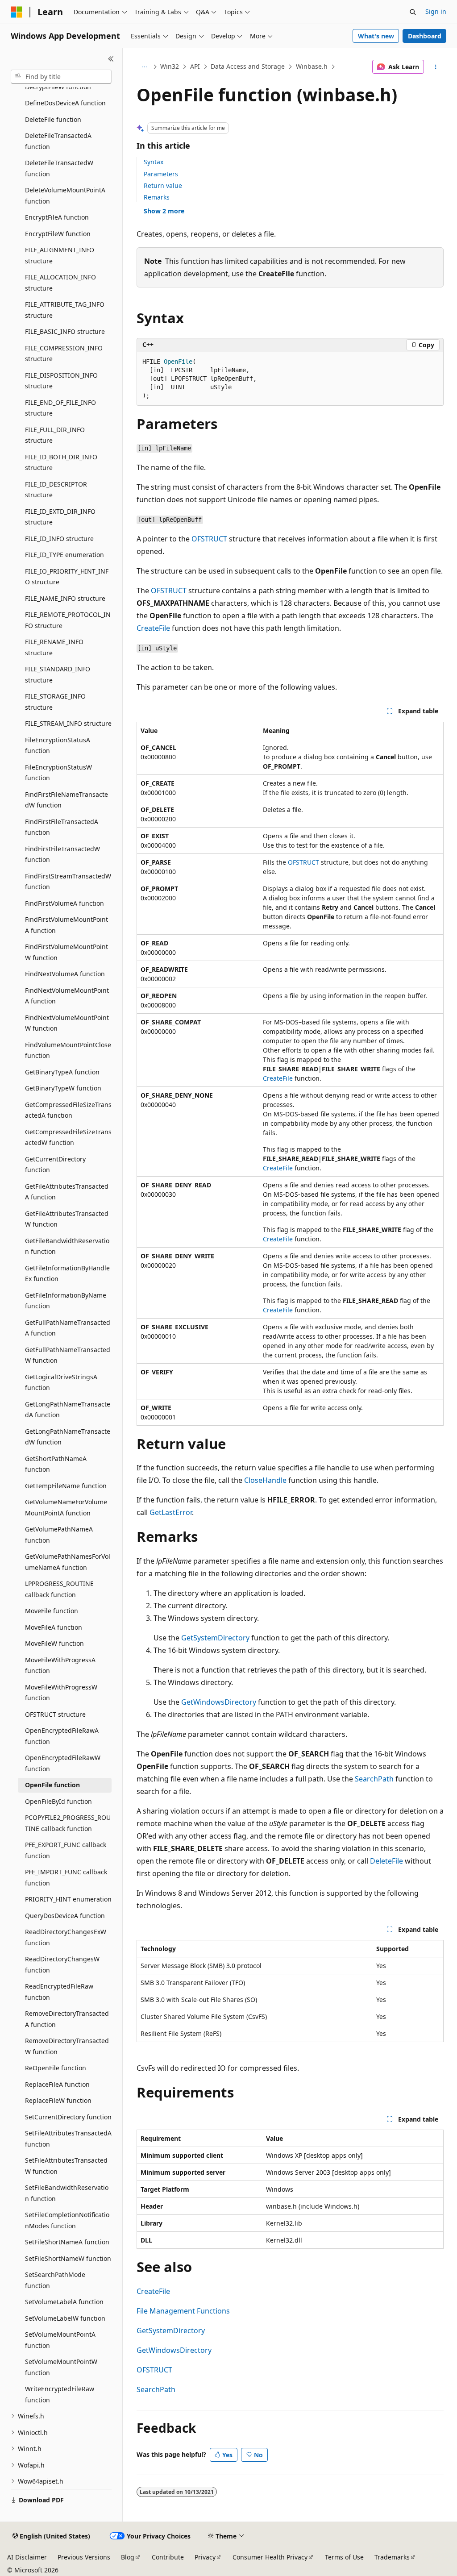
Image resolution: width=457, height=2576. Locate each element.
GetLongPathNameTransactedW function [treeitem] (68, 1437)
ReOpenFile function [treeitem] (56, 2068)
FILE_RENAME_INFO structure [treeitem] (54, 647)
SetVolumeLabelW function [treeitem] (65, 2318)
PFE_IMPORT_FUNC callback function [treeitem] (66, 1877)
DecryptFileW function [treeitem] (58, 87)
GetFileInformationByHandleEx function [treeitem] (67, 1273)
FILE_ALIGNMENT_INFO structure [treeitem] (60, 255)
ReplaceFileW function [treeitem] (58, 2100)
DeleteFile (386, 1861)
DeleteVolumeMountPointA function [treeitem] (65, 196)
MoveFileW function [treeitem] (54, 1643)
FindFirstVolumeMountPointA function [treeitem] (66, 925)
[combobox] (61, 77)
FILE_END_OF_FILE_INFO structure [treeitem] (60, 408)
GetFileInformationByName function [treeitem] (66, 1301)
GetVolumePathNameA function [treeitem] (59, 1535)
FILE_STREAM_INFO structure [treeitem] (68, 723)
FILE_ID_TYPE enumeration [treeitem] (64, 555)
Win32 (170, 66)
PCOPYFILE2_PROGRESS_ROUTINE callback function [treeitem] (68, 1823)
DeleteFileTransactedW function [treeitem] (59, 168)
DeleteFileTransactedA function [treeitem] (58, 141)
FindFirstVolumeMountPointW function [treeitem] (66, 952)
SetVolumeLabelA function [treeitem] (64, 2302)
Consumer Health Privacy (270, 2557)
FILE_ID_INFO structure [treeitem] (59, 539)
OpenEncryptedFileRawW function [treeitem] (63, 1763)
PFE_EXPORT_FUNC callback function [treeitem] (66, 1850)
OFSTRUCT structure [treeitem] (55, 1714)
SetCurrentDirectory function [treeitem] (68, 2117)
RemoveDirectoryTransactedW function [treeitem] (67, 2046)
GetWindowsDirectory (219, 1702)
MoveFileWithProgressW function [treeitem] (61, 1693)
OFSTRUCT (209, 539)
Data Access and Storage (248, 66)
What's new (376, 36)
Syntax (154, 162)
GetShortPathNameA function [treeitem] (56, 1464)
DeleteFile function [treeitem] (53, 119)
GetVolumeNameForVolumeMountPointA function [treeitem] (66, 1507)
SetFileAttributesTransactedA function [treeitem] (68, 2139)
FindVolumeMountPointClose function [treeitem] (68, 1050)
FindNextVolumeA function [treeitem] (65, 974)
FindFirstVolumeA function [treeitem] (64, 903)
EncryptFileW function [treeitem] (58, 234)
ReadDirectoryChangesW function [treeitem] (62, 1964)
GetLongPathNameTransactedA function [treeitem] (68, 1410)
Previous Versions (84, 2557)
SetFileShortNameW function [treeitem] (68, 2258)
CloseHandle (265, 1480)
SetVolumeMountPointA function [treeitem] (60, 2340)
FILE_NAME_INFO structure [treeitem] (65, 598)
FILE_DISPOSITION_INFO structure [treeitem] (61, 381)
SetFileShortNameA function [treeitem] (67, 2242)
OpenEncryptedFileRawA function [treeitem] (62, 1736)
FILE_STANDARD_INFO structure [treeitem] (58, 674)
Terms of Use (344, 2557)
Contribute (168, 2557)
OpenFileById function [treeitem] (58, 1801)
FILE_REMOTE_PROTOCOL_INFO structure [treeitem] (68, 620)
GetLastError (171, 1512)
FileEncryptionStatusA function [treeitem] (58, 745)
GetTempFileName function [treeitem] (66, 1486)
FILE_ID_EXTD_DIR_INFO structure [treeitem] (60, 517)
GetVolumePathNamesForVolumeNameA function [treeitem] (68, 1562)
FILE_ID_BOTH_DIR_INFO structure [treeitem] (61, 462)
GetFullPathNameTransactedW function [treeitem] (68, 1355)
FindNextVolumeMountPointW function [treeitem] (67, 1023)
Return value (163, 185)
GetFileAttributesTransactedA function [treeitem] (67, 1192)
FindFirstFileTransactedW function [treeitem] (62, 854)
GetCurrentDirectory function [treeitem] (55, 1165)
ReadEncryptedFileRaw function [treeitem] (59, 1992)
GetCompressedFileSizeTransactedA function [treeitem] (68, 1110)
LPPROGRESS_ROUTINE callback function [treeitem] (59, 1589)
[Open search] (413, 12)
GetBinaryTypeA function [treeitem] (62, 1072)
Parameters (161, 174)
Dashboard (425, 36)
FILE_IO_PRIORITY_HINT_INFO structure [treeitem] (67, 577)
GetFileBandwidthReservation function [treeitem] (67, 1246)
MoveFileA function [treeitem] (54, 1627)
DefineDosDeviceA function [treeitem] (65, 103)
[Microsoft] (17, 12)
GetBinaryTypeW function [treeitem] (63, 1088)
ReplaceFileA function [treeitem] (57, 2084)
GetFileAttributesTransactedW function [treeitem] (67, 1219)
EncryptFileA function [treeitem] (57, 217)
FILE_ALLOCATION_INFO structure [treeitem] (60, 283)
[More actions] (435, 67)
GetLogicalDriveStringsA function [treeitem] (61, 1382)
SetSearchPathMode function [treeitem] (55, 2280)
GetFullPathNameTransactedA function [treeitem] (68, 1328)
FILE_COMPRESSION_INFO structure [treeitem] (64, 354)
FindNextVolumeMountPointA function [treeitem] (67, 996)
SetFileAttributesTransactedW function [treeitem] (66, 2166)
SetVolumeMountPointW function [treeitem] (61, 2367)
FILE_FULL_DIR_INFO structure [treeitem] (55, 435)
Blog (128, 2557)
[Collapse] (111, 59)
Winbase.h (312, 66)
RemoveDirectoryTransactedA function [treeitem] (67, 2019)
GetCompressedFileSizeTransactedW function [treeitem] (68, 1137)
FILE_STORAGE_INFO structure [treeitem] (55, 702)
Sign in (436, 11)
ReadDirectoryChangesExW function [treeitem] (66, 1937)
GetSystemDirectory (215, 1638)
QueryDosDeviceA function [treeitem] (65, 1916)
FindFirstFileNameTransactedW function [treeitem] (66, 800)
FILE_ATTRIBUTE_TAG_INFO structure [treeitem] (65, 310)
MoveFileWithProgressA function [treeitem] (60, 1665)
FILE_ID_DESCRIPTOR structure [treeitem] (56, 490)
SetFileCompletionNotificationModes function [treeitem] (67, 2220)
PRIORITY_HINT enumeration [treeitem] (68, 1899)
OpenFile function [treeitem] (52, 1785)
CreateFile (276, 274)
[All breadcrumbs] (144, 67)
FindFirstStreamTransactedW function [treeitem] (68, 882)
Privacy (205, 2557)
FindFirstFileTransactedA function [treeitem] (62, 827)
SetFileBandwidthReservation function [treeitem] (67, 2193)
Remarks (157, 197)
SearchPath (374, 1779)
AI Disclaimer (27, 2557)
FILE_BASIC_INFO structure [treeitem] (65, 331)
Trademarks (392, 2557)
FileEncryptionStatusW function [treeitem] (58, 773)
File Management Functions (183, 2311)
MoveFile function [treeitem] (52, 1611)
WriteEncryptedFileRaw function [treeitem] (60, 2394)
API (195, 66)
